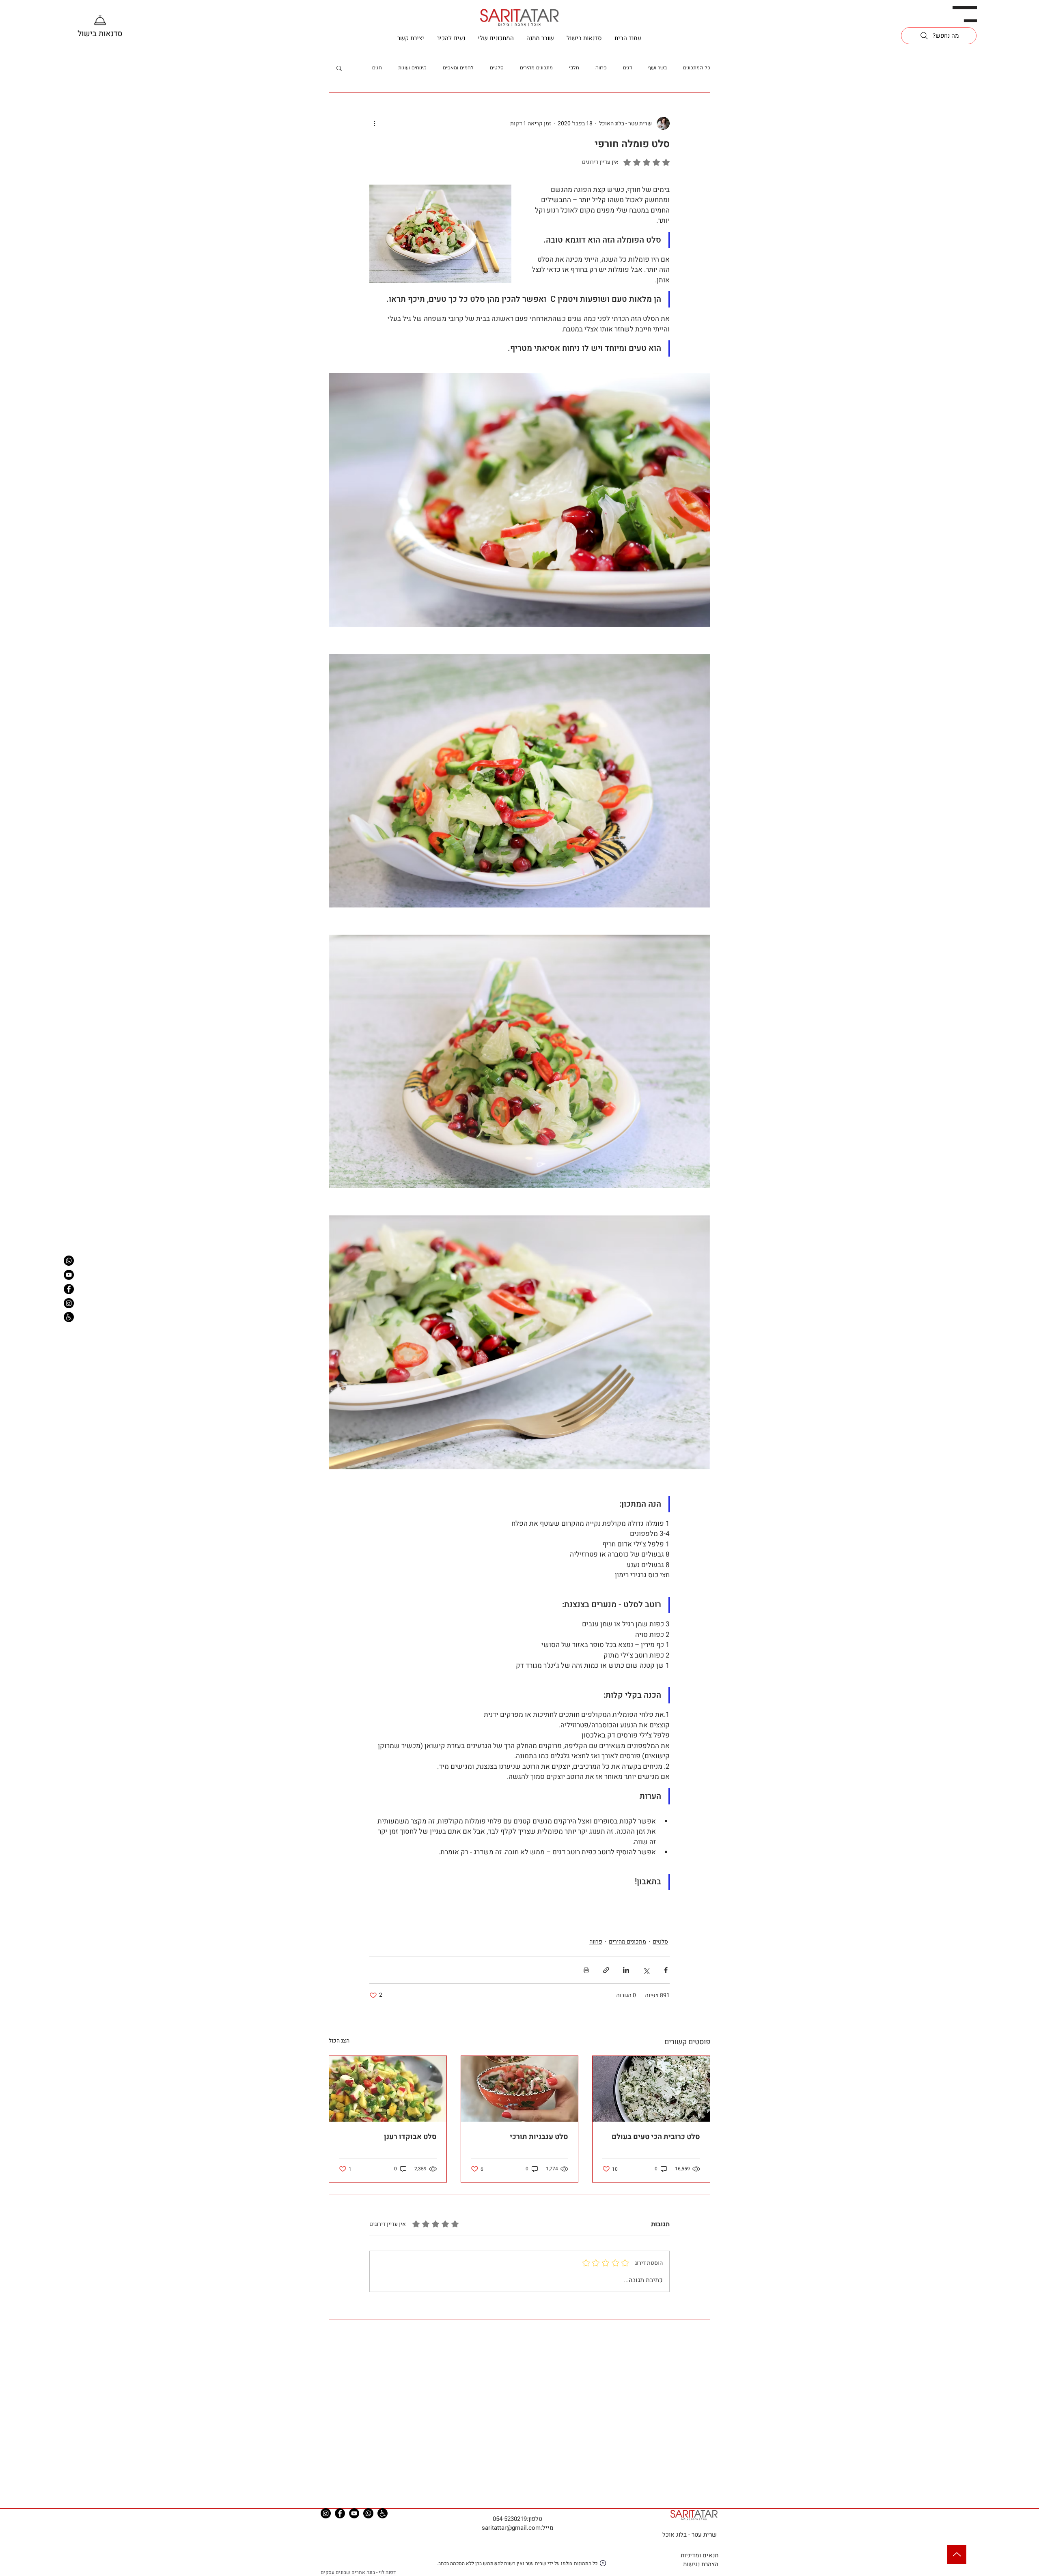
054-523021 (508, 2519)
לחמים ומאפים (458, 68)
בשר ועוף (657, 68)
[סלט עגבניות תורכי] (520, 2089)
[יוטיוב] (69, 1275)
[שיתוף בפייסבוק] (666, 1970)
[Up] (957, 2554)
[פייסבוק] (69, 1289)
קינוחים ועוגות (412, 68)
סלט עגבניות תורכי (539, 2137)
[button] (965, 14)
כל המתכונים (697, 68)
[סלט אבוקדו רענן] (388, 2089)
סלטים (497, 68)
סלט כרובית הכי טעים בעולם (656, 2137)
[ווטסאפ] (69, 1261)
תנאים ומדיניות (699, 2555)
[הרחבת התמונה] (519, 500)
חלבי (574, 68)
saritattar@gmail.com (511, 2528)
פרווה (601, 68)
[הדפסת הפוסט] (586, 1970)
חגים (377, 68)
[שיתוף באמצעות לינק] (606, 1970)
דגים (627, 68)
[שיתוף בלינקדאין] (626, 1970)
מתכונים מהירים (536, 68)
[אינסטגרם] (69, 1303)
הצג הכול (339, 2041)
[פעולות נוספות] (374, 123)
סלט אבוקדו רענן (410, 2137)
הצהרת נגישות (701, 2564)
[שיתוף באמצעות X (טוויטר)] (646, 1970)
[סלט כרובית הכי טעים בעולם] (651, 2089)
